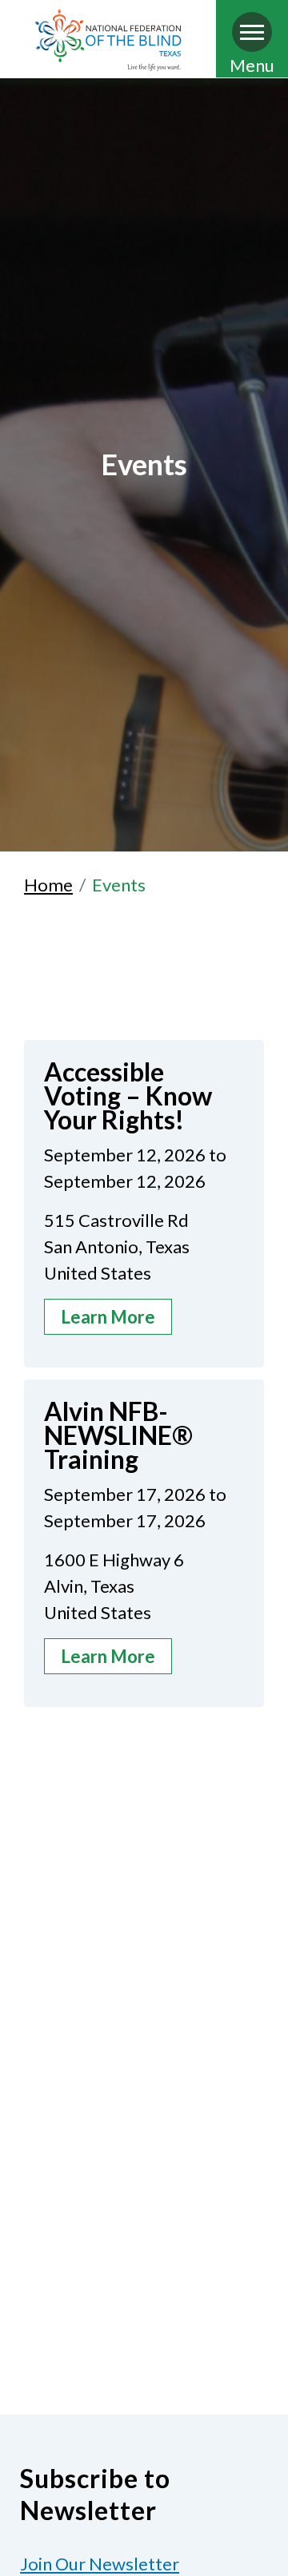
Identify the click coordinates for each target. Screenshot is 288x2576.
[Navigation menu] (252, 32)
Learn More (108, 1317)
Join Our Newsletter (100, 2564)
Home (48, 885)
